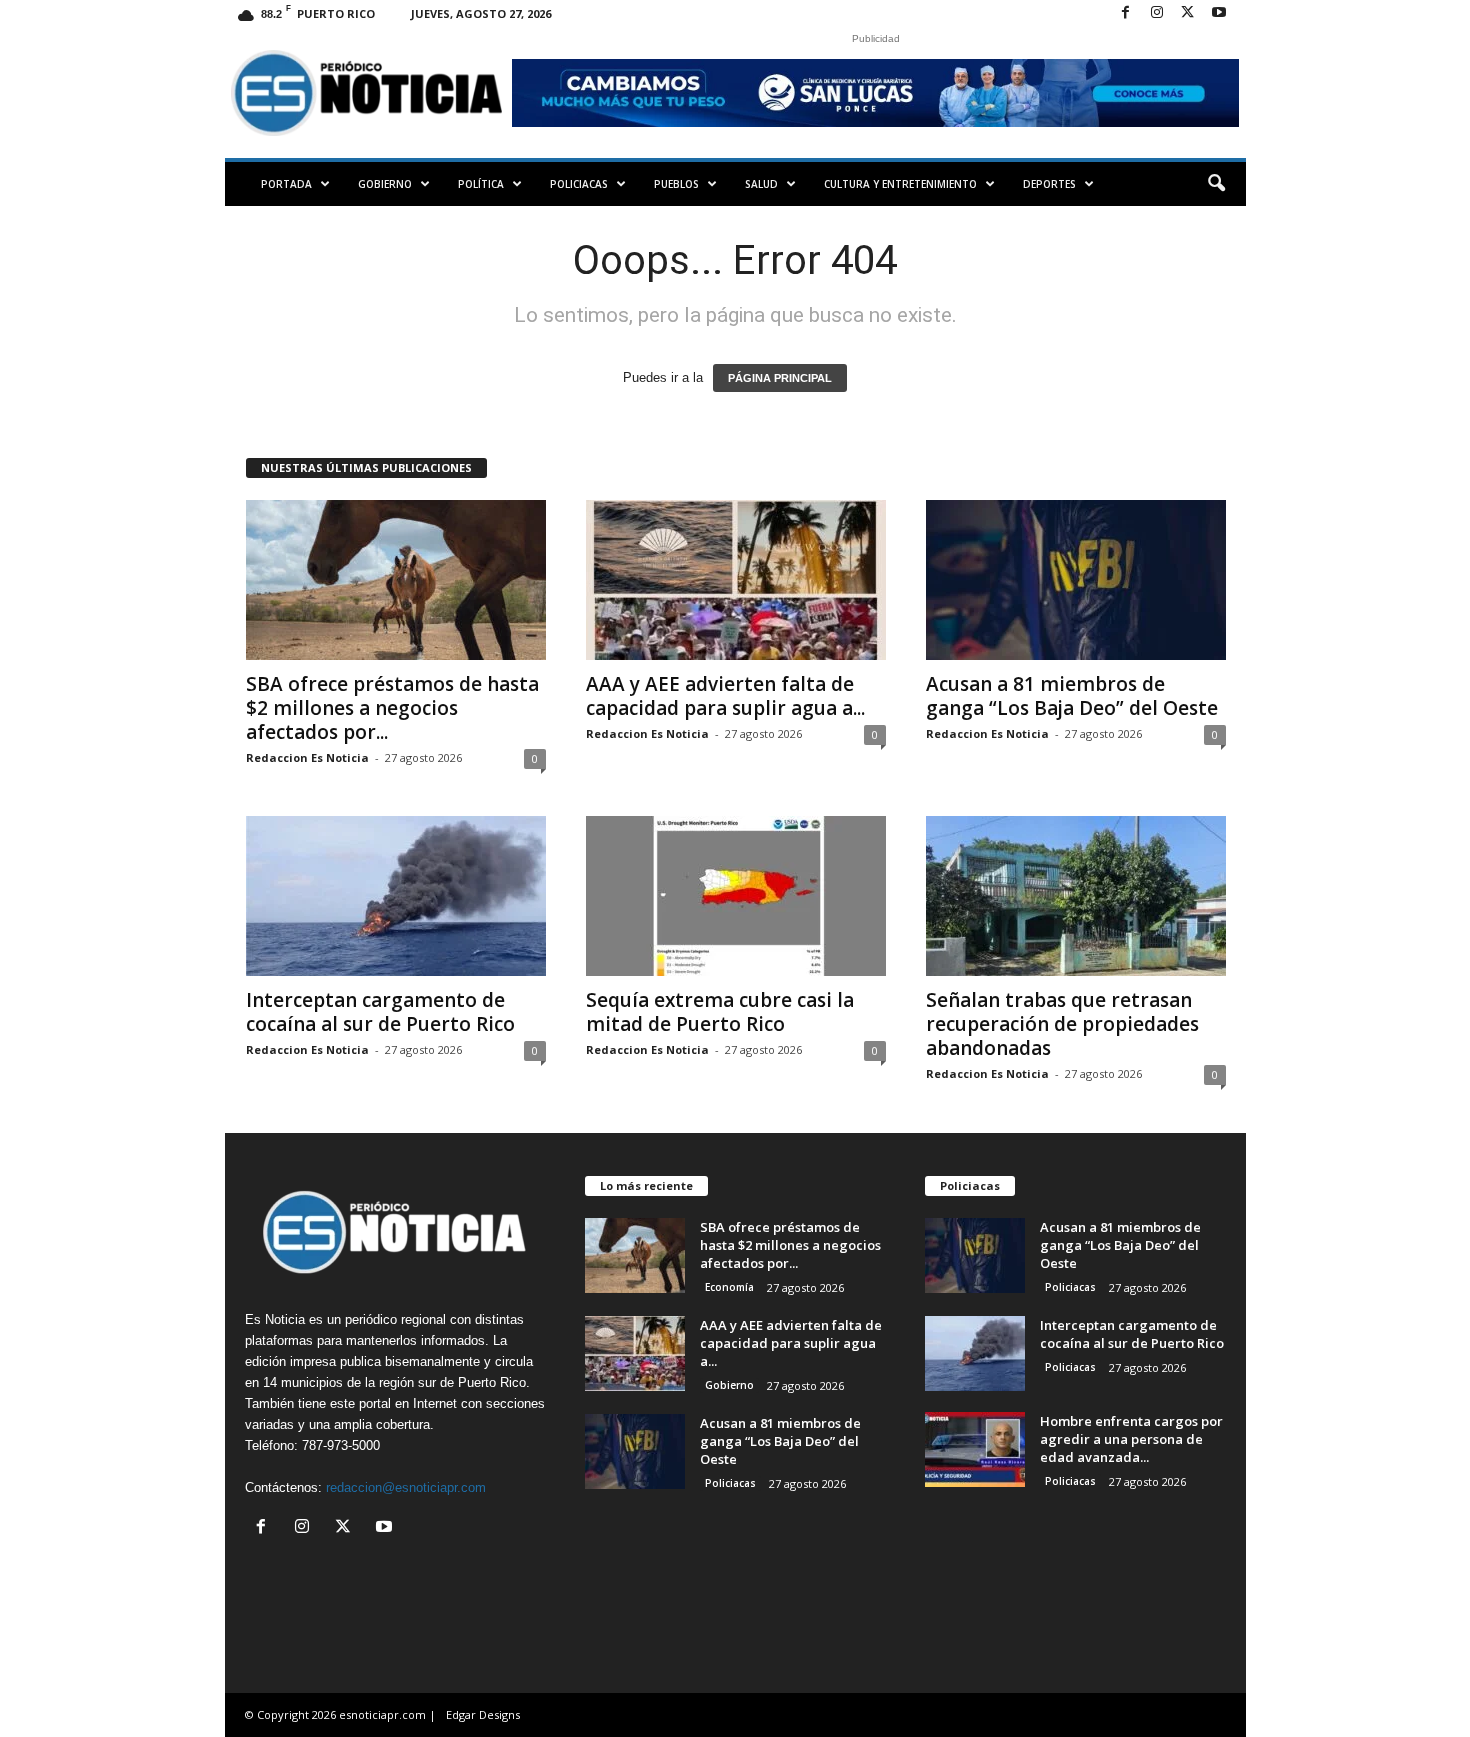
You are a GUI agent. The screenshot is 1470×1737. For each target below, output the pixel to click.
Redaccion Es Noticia (307, 757)
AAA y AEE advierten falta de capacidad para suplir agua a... (725, 696)
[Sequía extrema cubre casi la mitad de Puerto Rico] (736, 896)
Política (481, 184)
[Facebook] (1126, 13)
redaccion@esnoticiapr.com (406, 1487)
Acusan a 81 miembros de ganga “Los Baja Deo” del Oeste (1072, 696)
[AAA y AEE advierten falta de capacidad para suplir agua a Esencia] (736, 580)
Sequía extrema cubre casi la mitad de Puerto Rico (720, 1012)
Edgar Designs (483, 1714)
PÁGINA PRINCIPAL (780, 378)
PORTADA (286, 184)
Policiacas (579, 184)
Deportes (1049, 184)
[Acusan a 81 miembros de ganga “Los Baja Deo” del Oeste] (1076, 580)
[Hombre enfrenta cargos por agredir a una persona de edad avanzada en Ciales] (975, 1449)
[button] (1216, 184)
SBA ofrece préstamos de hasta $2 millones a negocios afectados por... (392, 708)
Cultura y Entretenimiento (900, 184)
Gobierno (385, 184)
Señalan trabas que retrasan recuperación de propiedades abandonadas (1062, 1024)
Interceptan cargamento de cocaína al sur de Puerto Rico (380, 1012)
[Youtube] (1219, 13)
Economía (729, 1287)
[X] (1188, 13)
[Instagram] (1157, 13)
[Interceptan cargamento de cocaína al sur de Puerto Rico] (396, 896)
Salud (761, 184)
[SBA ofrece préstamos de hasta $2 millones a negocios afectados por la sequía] (396, 580)
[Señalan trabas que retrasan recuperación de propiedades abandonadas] (1076, 896)
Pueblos (676, 184)
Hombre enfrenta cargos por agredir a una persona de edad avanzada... (1131, 1439)
